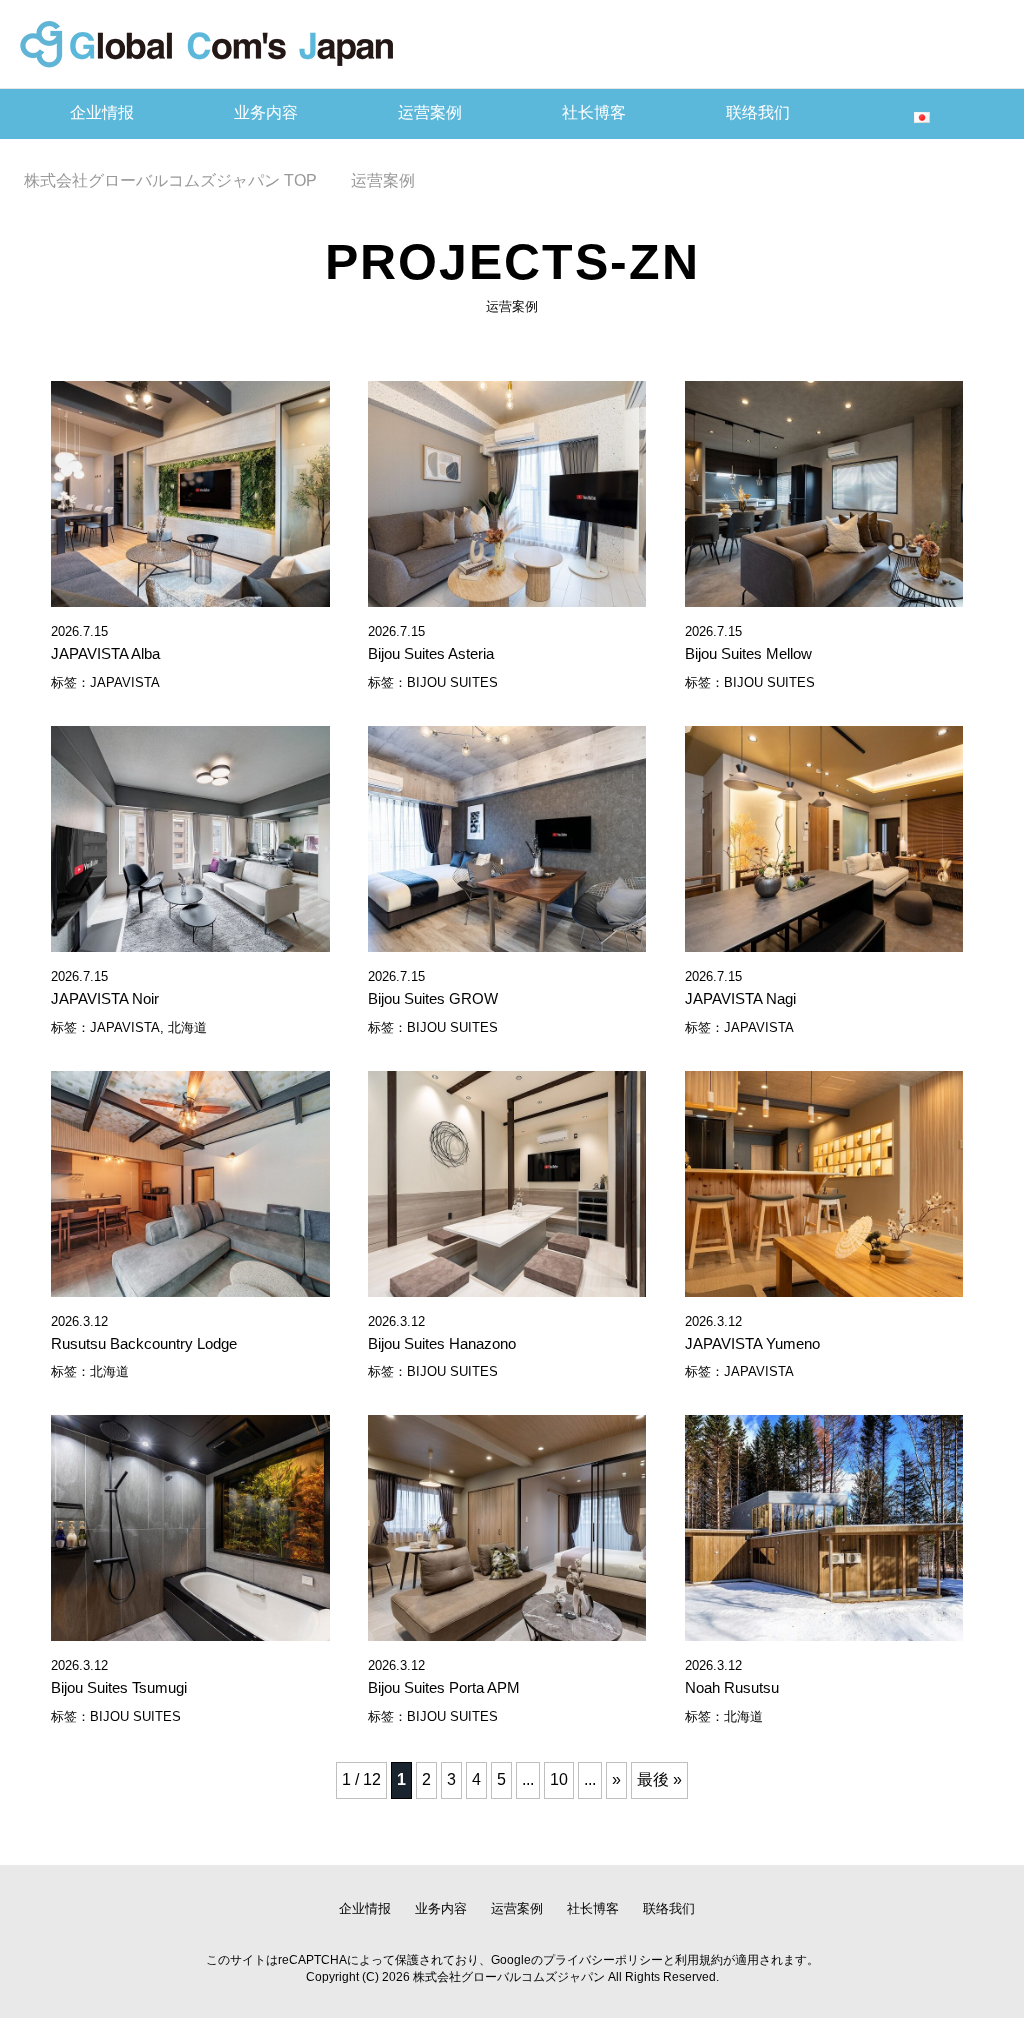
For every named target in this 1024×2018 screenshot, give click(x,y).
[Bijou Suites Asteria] (507, 595)
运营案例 (430, 112)
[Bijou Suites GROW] (507, 940)
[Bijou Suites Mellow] (824, 595)
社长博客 (594, 112)
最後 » (659, 1779)
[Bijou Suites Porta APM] (507, 1629)
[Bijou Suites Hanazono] (507, 1285)
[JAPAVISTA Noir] (190, 940)
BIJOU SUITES (452, 682)
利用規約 (699, 1960)
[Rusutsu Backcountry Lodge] (190, 1285)
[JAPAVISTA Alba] (190, 595)
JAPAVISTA (125, 682)
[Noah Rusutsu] (824, 1629)
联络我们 (758, 112)
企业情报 (102, 112)
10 (559, 1779)
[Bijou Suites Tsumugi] (190, 1629)
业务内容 (266, 112)
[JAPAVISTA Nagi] (824, 940)
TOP (170, 180)
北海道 (187, 1027)
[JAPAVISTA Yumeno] (824, 1285)
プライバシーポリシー (603, 1960)
